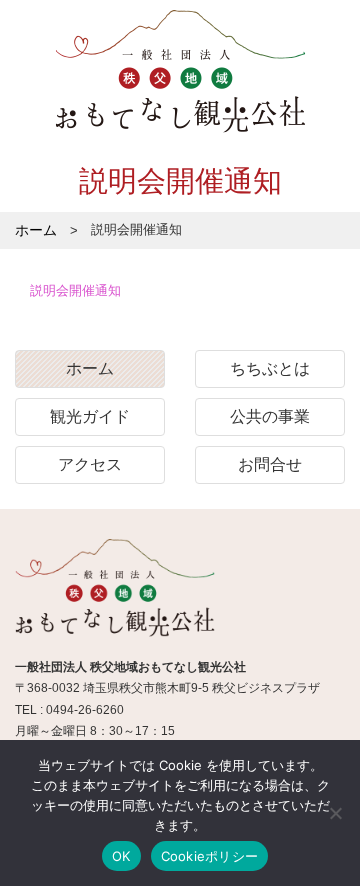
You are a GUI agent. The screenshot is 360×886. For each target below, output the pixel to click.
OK (121, 856)
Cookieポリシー (210, 856)
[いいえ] (335, 813)
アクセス (90, 464)
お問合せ (270, 464)
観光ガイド (90, 416)
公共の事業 (270, 416)
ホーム (90, 368)
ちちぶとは (270, 368)
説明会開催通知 (75, 290)
